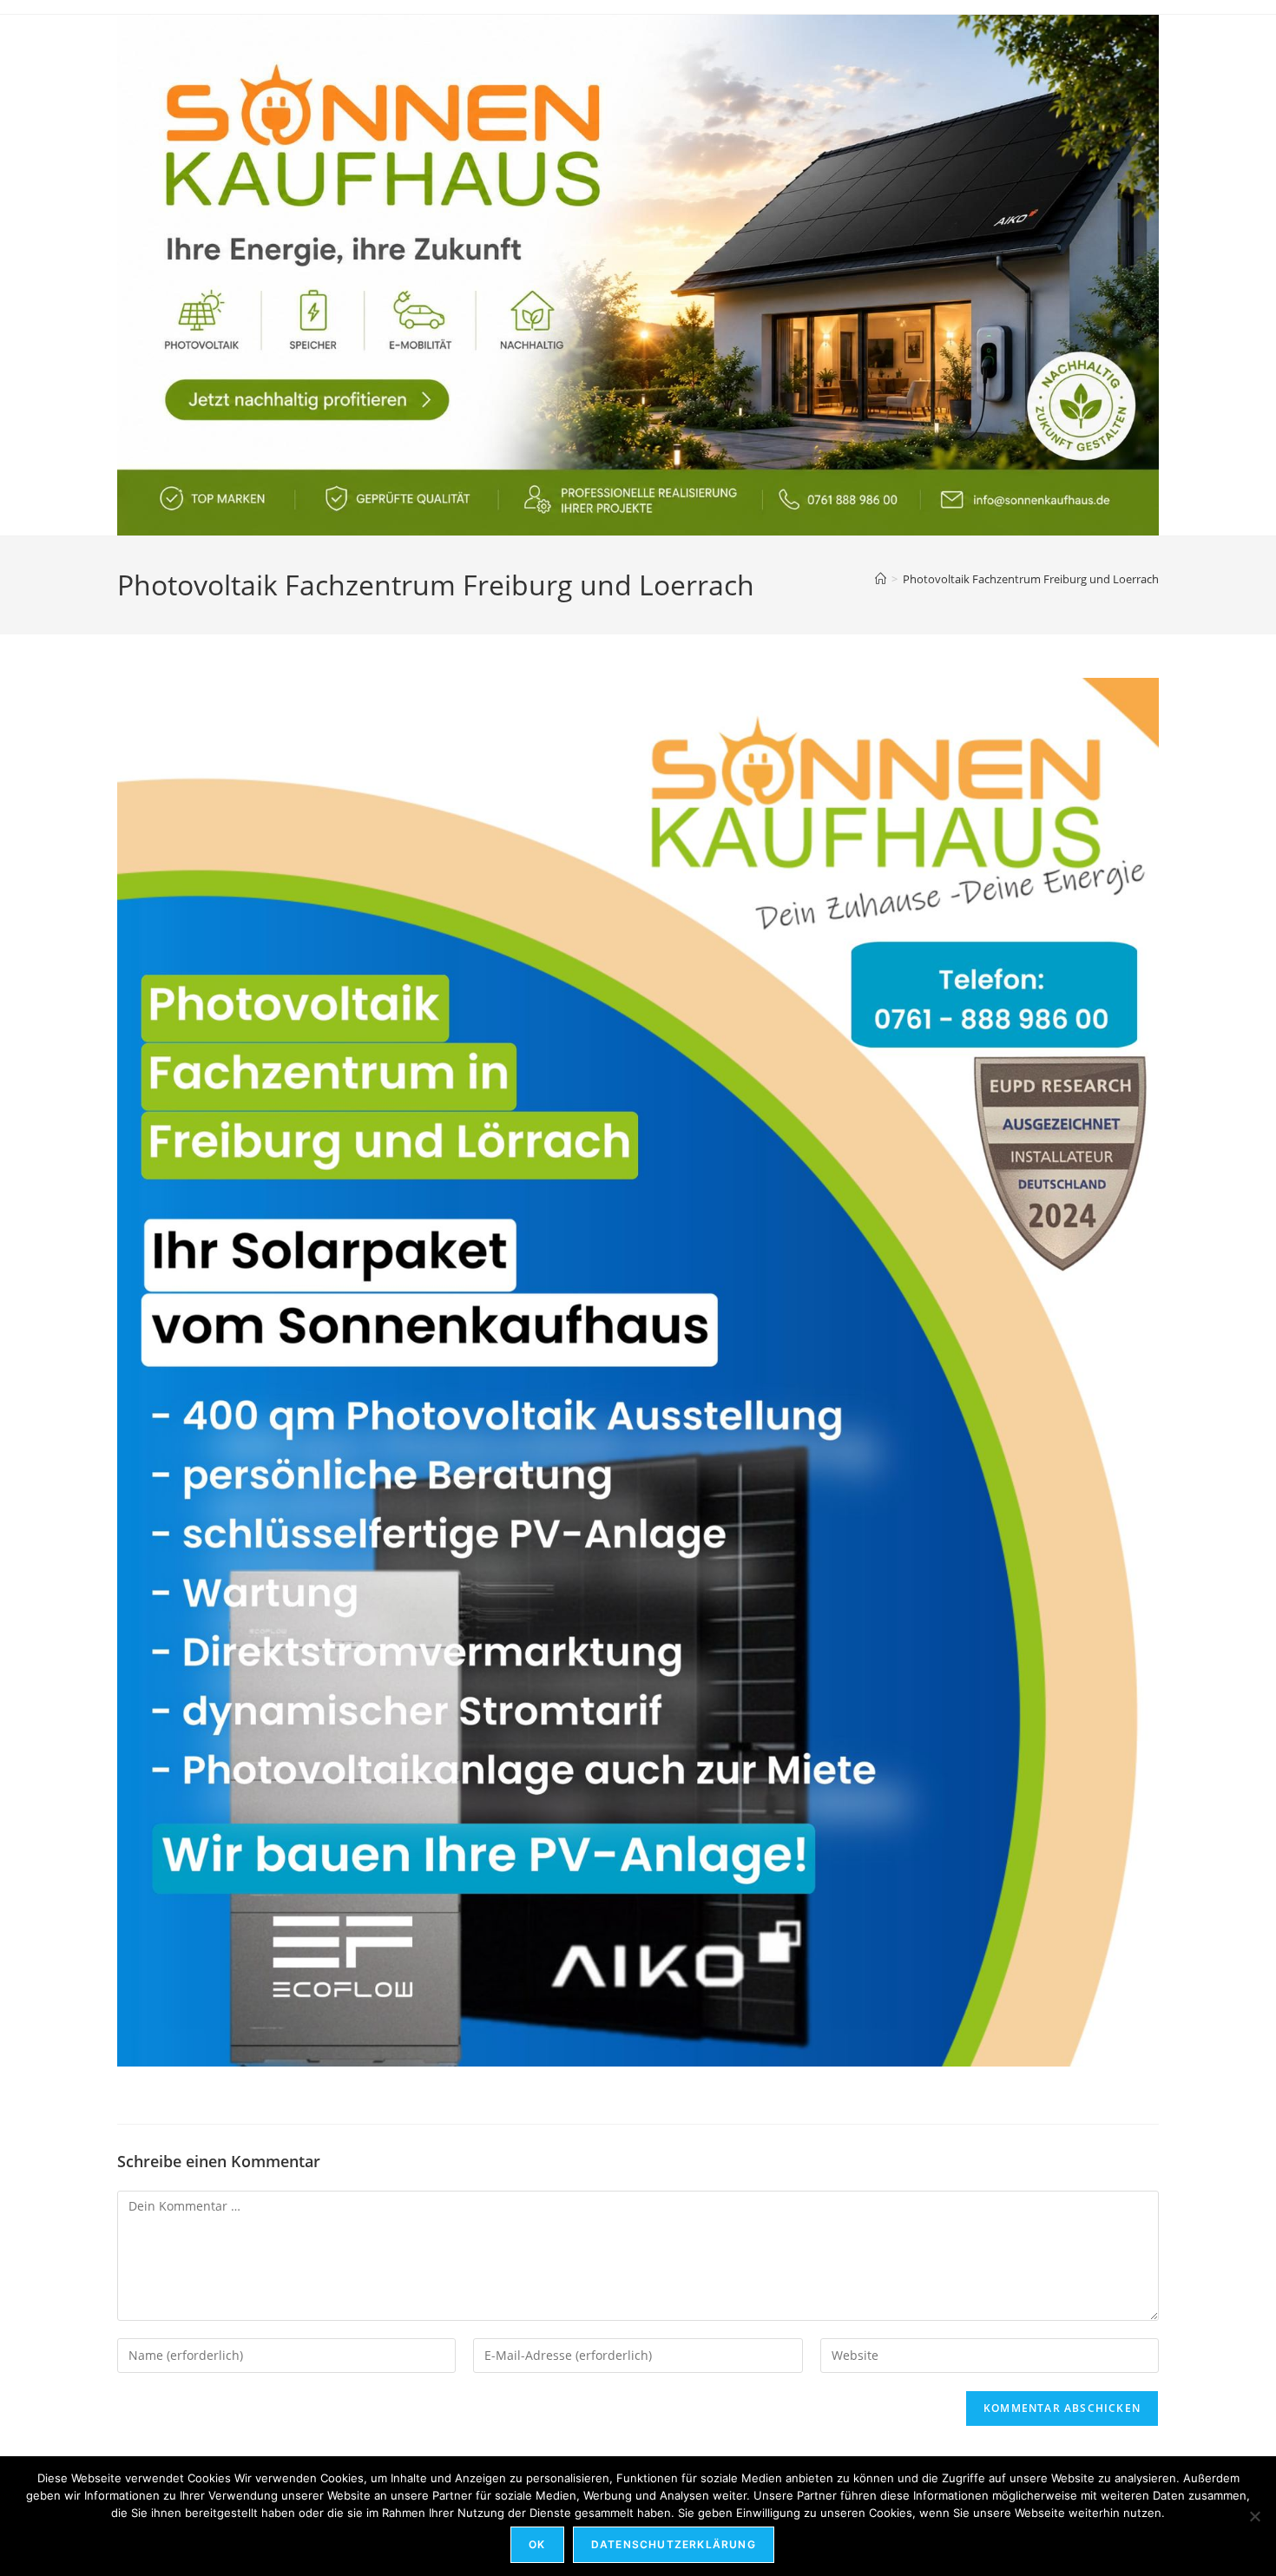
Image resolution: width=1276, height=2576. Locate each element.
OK (537, 2544)
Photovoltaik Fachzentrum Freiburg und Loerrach (1031, 579)
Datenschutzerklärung (674, 2544)
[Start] (881, 579)
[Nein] (1254, 2516)
